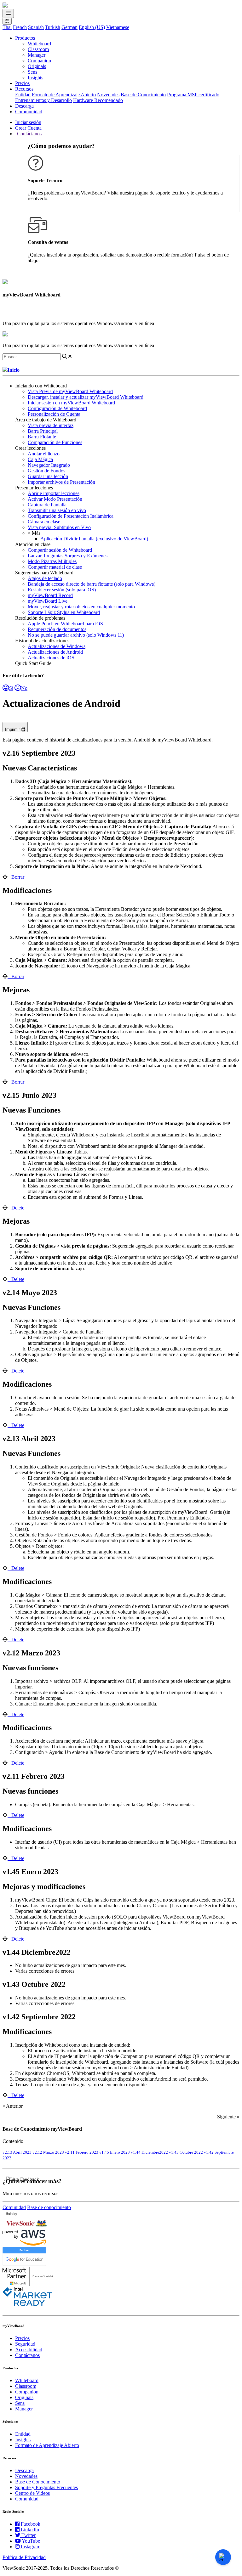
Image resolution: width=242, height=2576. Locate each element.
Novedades (108, 95)
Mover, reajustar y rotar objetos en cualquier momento (81, 607)
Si (11, 688)
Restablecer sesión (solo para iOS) (62, 590)
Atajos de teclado (45, 578)
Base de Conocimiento (143, 95)
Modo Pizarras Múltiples (52, 561)
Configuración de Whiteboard (57, 408)
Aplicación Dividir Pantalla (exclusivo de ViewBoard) (94, 539)
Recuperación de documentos (57, 629)
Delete (18, 1208)
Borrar (18, 877)
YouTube (31, 2541)
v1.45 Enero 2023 (115, 2152)
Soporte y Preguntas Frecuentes (46, 2487)
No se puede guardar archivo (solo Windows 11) (76, 635)
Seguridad (25, 2344)
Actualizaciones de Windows (57, 646)
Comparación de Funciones (55, 442)
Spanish (36, 27)
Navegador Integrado (49, 465)
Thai (7, 27)
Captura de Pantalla (47, 505)
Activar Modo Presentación (55, 499)
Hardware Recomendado (98, 100)
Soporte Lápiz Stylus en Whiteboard (64, 612)
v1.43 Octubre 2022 (186, 2152)
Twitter (29, 2535)
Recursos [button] (24, 89)
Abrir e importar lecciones (54, 493)
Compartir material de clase (55, 567)
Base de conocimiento (49, 2207)
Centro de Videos (32, 2493)
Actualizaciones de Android (55, 652)
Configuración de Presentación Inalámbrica (71, 516)
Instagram (31, 2547)
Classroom (38, 49)
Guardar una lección (48, 476)
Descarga (24, 106)
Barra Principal (43, 431)
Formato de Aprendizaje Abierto (64, 95)
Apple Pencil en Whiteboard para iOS (65, 624)
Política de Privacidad (24, 2557)
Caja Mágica (40, 459)
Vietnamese (118, 27)
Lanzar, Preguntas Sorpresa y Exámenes (68, 556)
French (20, 27)
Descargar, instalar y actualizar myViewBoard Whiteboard (86, 397)
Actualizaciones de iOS (51, 658)
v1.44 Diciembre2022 (150, 2152)
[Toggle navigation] (8, 13)
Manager (37, 55)
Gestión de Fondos (46, 471)
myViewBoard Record (50, 595)
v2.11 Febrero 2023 (82, 2152)
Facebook (31, 2524)
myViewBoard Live (48, 601)
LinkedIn (30, 2530)
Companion (39, 61)
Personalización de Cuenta (54, 414)
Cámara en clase (44, 522)
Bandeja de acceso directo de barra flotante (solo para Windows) (92, 584)
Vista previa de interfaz (51, 425)
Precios (22, 83)
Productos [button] (25, 38)
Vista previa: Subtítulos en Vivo (59, 527)
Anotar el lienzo (44, 454)
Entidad (23, 95)
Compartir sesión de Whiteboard (60, 550)
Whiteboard (39, 44)
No (24, 688)
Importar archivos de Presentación (61, 482)
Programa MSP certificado (193, 95)
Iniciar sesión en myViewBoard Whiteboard (71, 403)
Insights (35, 78)
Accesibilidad (29, 2350)
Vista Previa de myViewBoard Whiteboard (70, 391)
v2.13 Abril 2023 (17, 2152)
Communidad (29, 112)
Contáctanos (29, 134)
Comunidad (14, 2207)
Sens (32, 72)
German (69, 27)
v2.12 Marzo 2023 (49, 2152)
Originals (37, 66)
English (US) (92, 27)
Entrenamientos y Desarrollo (43, 100)
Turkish (53, 27)
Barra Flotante (42, 437)
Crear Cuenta (28, 128)
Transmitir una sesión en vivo (57, 510)
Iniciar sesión (28, 122)
